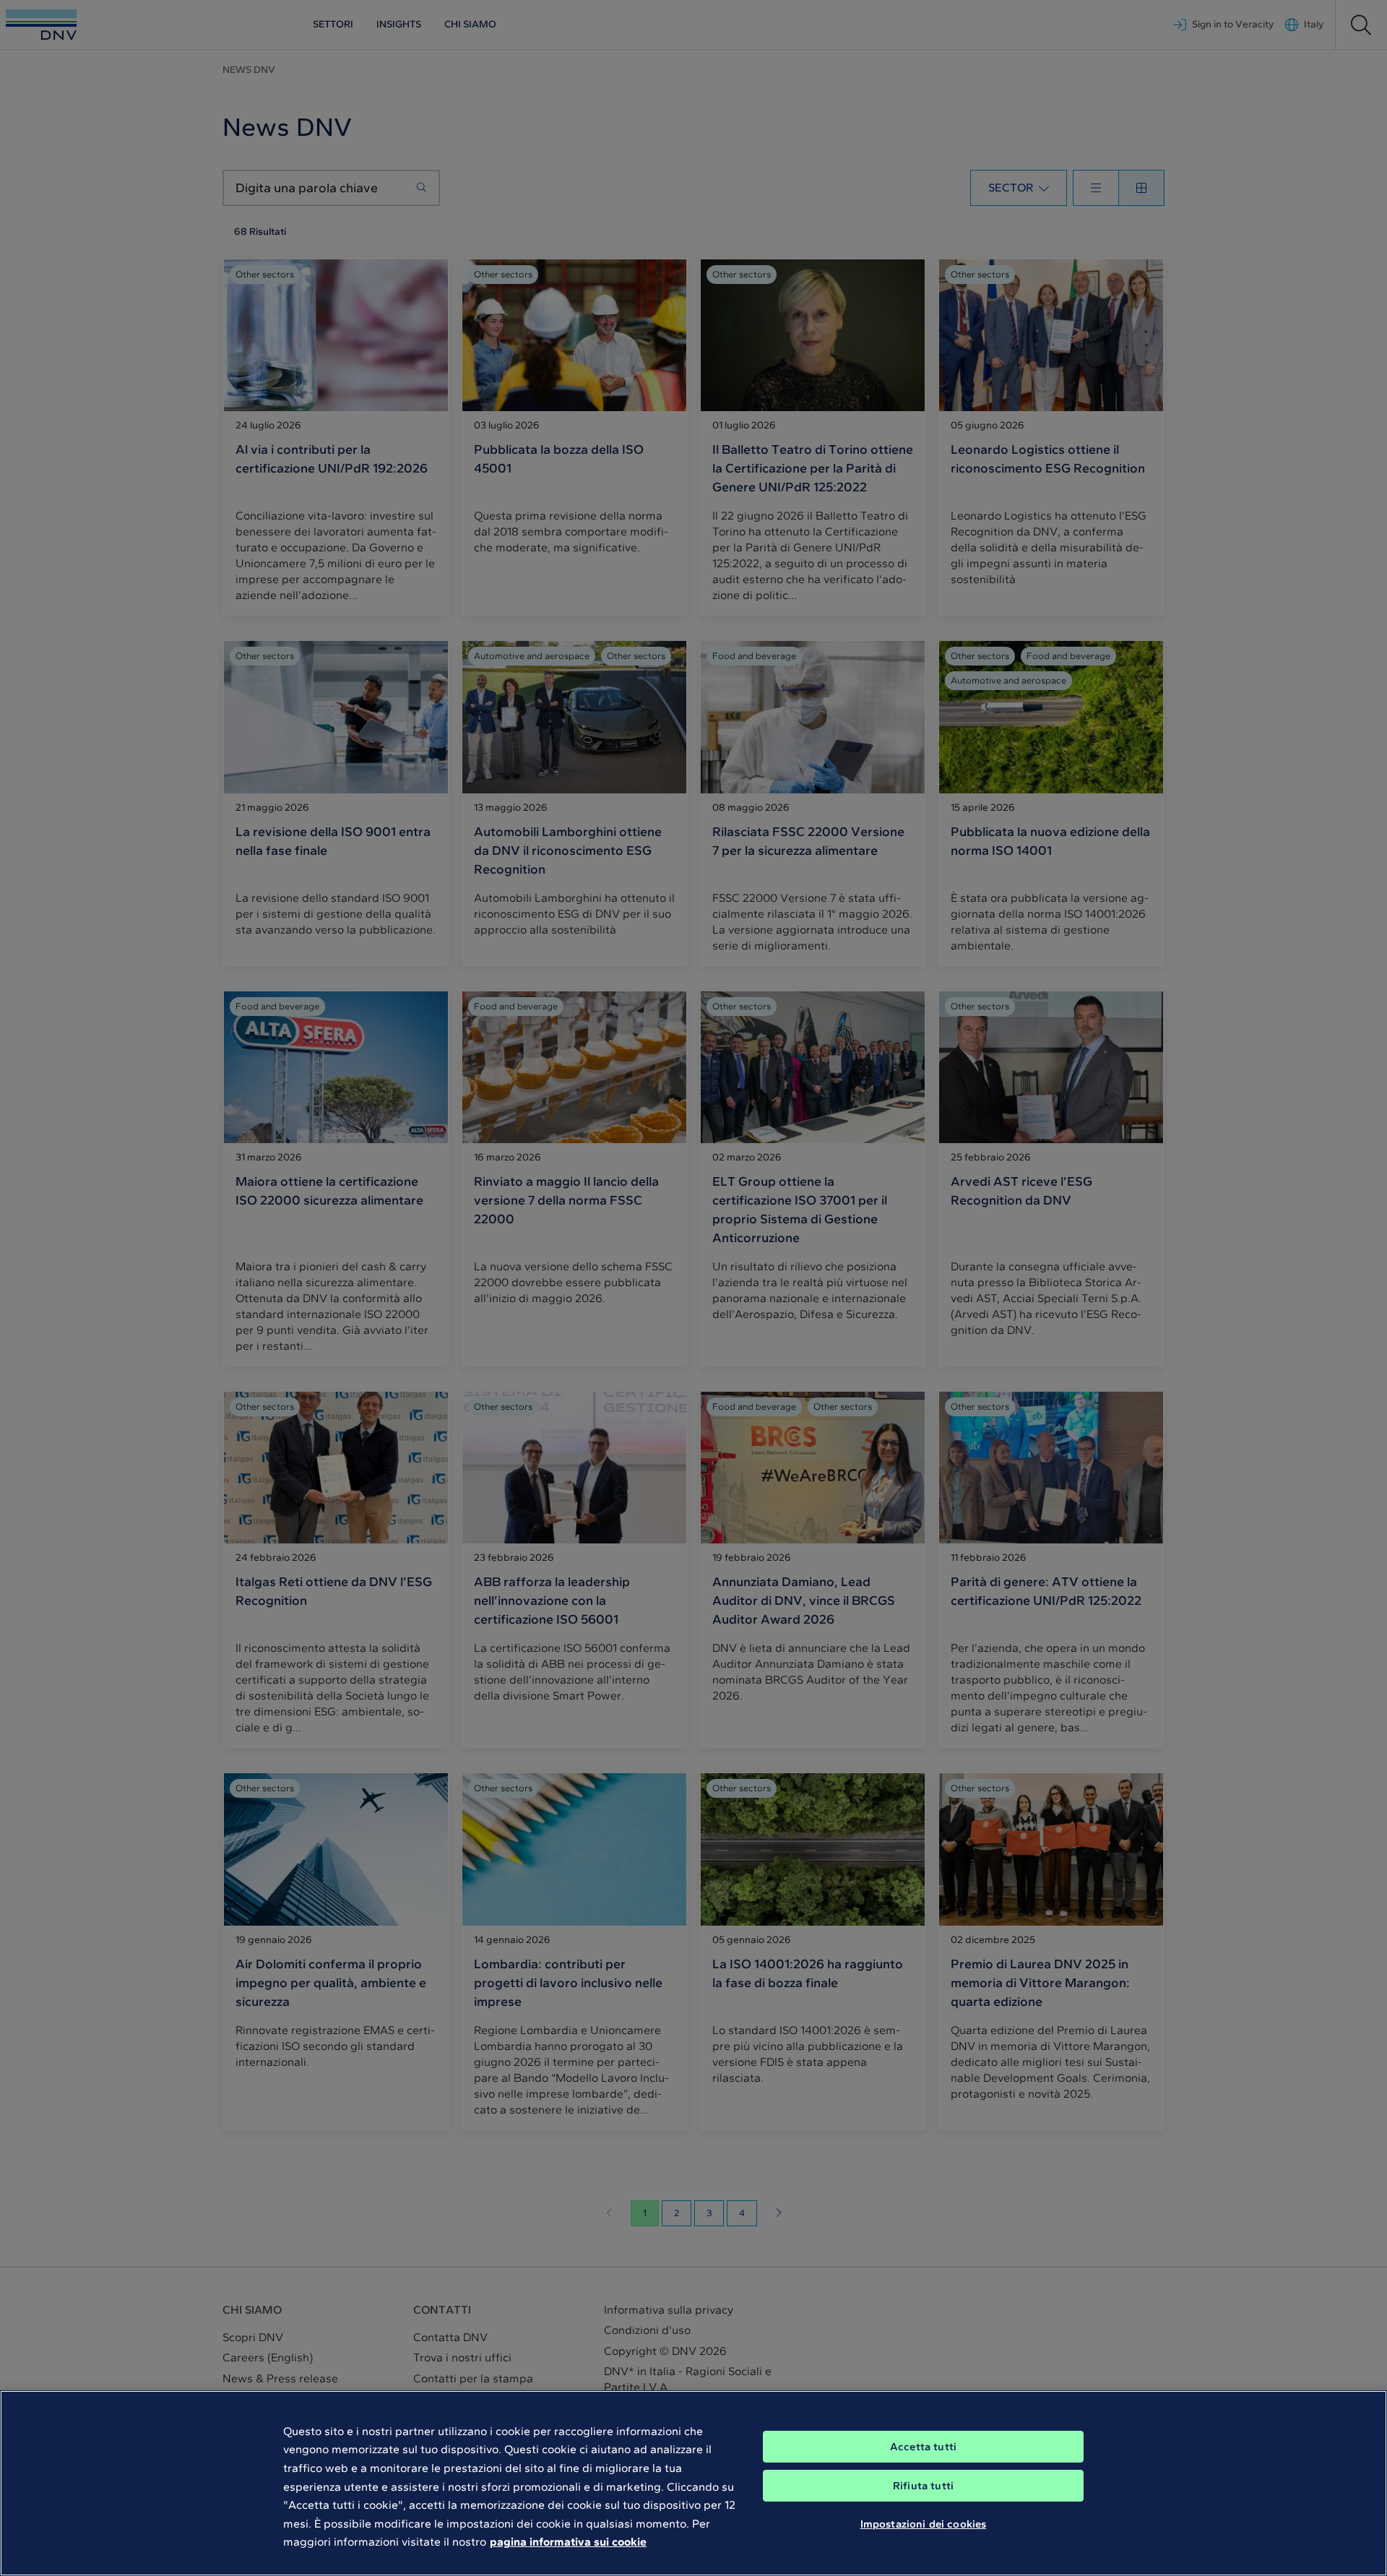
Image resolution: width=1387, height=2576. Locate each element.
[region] (693, 2483)
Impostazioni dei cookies (924, 2524)
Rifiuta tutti (923, 2486)
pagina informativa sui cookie (568, 2542)
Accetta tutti (923, 2447)
